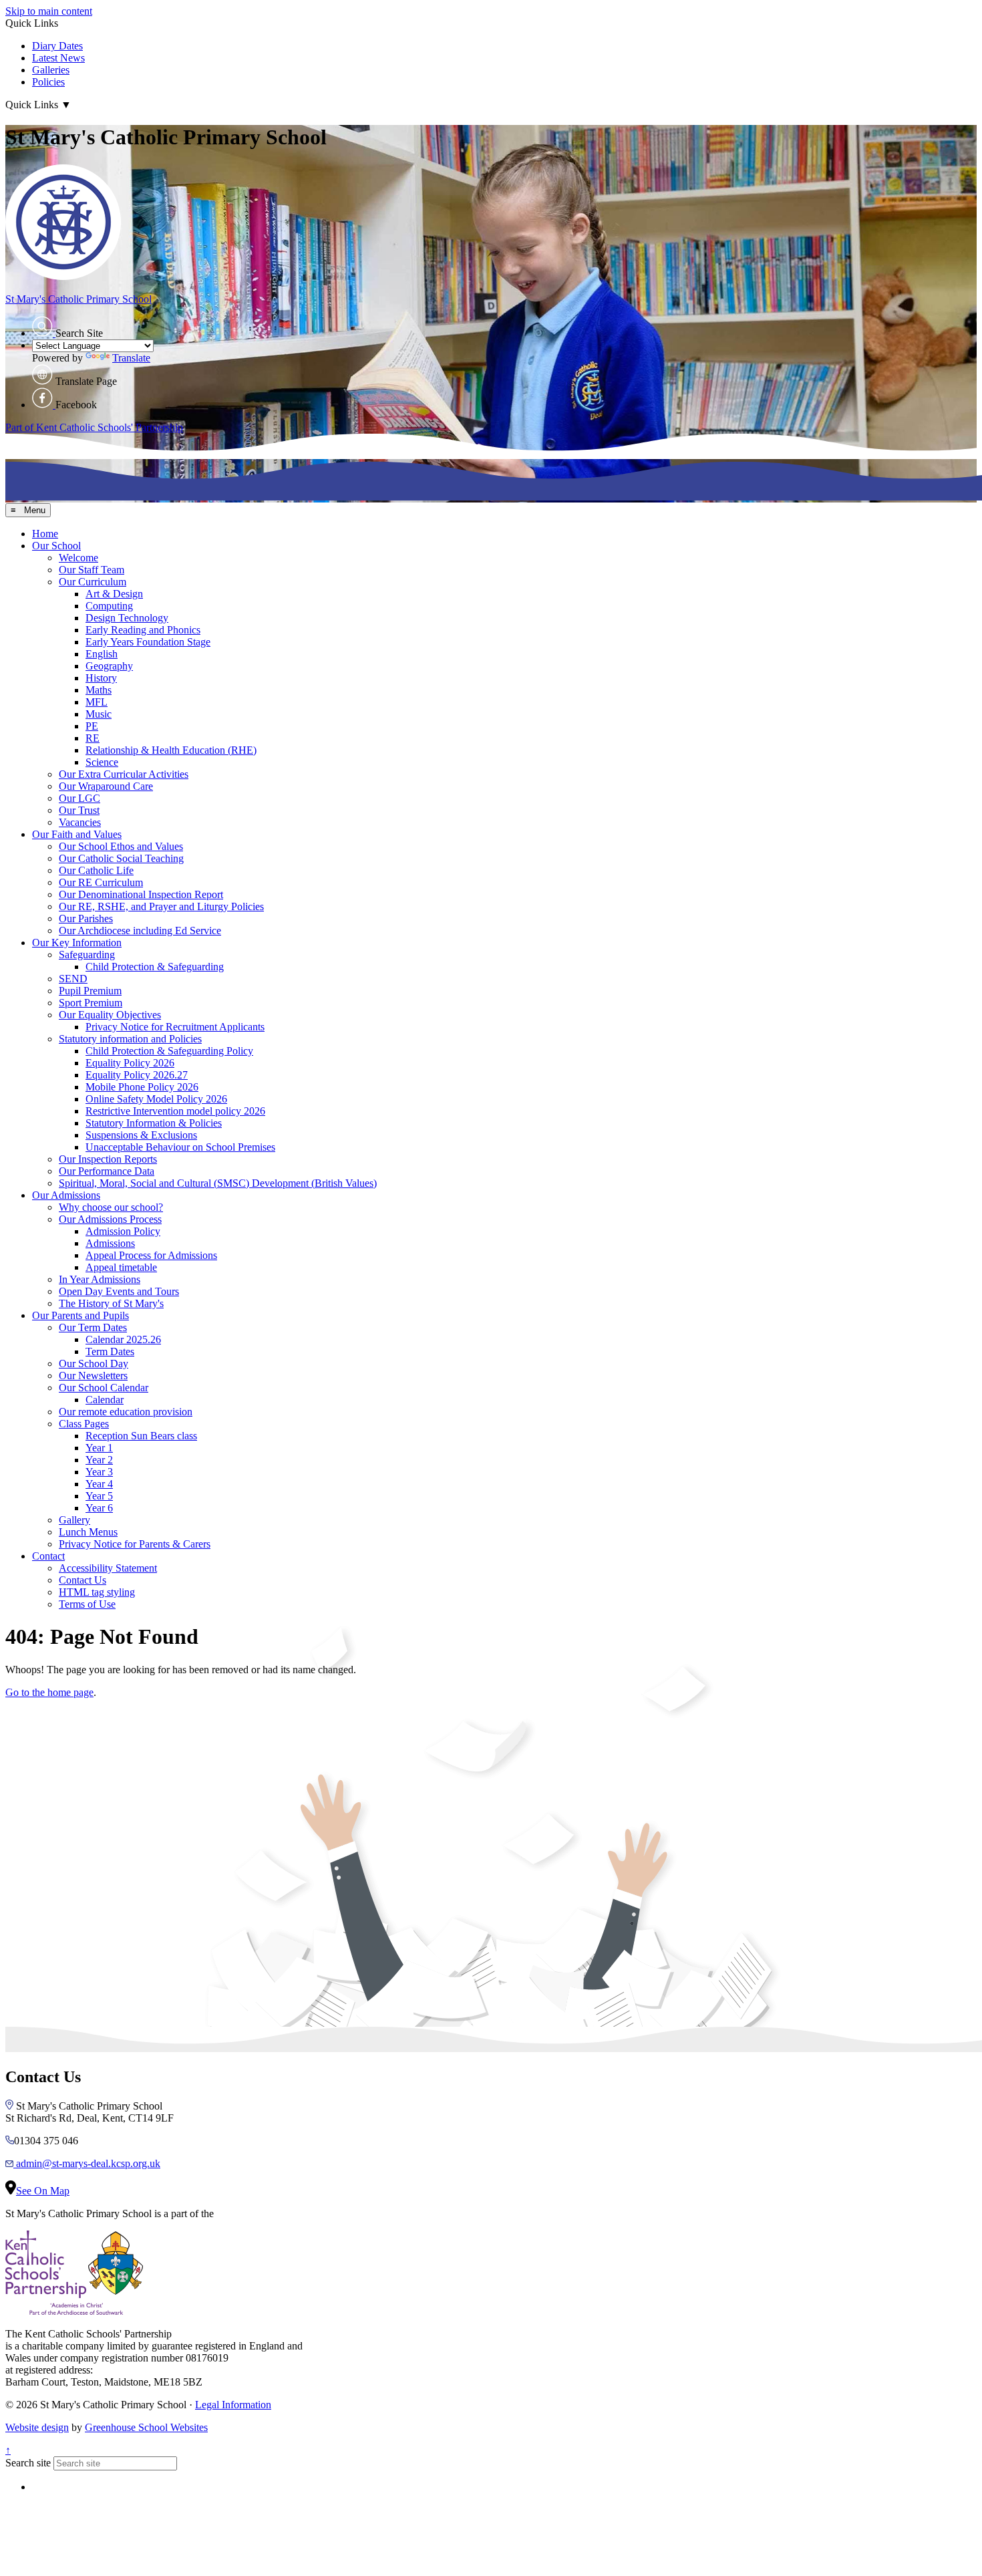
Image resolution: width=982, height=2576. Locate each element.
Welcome (78, 558)
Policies (48, 82)
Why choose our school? (111, 1207)
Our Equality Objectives (110, 1015)
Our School (56, 546)
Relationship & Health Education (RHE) (171, 750)
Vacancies (80, 822)
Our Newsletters (93, 1376)
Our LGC (79, 798)
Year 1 (99, 1448)
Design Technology (127, 618)
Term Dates (110, 1351)
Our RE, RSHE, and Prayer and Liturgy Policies (161, 906)
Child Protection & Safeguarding (155, 967)
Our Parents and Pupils (80, 1315)
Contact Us (83, 1580)
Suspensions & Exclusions (141, 1135)
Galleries (51, 70)
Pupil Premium (90, 991)
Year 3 (99, 1472)
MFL (97, 702)
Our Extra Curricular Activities (124, 774)
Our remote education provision (126, 1412)
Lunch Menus (88, 1532)
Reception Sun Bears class (141, 1436)
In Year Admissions (100, 1279)
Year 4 (99, 1484)
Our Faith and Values (77, 834)
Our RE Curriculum (101, 882)
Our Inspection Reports (108, 1159)
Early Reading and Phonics (143, 630)
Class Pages (84, 1424)
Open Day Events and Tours (119, 1291)
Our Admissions (66, 1195)
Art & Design (114, 594)
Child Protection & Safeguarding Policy (169, 1051)
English (102, 654)
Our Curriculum (93, 582)
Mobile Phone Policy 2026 (142, 1087)
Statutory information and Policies (130, 1039)
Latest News (58, 58)
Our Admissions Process (110, 1219)
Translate (131, 358)
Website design (37, 2427)
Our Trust (79, 810)
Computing (109, 606)
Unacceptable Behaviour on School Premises (180, 1147)
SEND (73, 979)
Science (102, 762)
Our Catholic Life (96, 870)
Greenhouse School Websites (146, 2427)
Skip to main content (49, 11)
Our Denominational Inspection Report (141, 894)
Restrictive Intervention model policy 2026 (175, 1111)
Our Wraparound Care (106, 786)
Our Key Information (77, 943)
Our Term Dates (93, 1327)
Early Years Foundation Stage (148, 642)
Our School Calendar (104, 1388)
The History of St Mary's (111, 1303)
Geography (109, 666)
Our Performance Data (107, 1171)
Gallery (74, 1520)
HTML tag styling (97, 1592)
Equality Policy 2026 (130, 1063)
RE (93, 738)
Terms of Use (87, 1604)
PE (92, 726)
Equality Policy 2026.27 (137, 1075)
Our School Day (94, 1364)
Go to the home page (49, 1692)
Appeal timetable (121, 1267)
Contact (48, 1556)
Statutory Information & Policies (154, 1123)
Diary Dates (57, 46)
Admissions (110, 1243)
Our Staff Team (92, 570)
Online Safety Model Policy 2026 (156, 1099)
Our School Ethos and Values (121, 846)
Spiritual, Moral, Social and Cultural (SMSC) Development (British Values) (218, 1183)
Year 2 (99, 1460)
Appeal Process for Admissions (151, 1255)
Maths (99, 690)
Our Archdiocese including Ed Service (140, 931)
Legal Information (233, 2405)
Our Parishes (86, 918)
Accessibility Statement (108, 1568)
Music (99, 714)
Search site (28, 2463)
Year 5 (99, 1496)
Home (45, 534)
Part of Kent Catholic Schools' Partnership (94, 427)
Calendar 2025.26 (123, 1339)
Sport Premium (91, 1003)
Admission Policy (123, 1231)
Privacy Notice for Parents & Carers (135, 1544)
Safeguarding (87, 955)
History (101, 678)
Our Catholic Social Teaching (121, 858)
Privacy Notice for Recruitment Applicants (175, 1027)
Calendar (105, 1400)
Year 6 (99, 1508)
